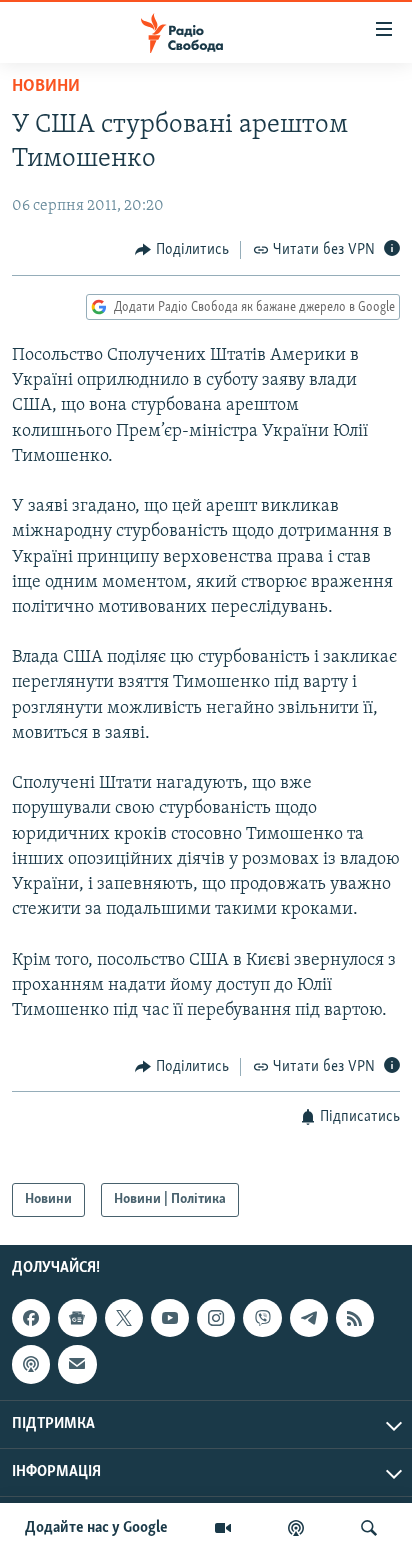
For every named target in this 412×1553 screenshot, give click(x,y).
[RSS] (355, 1318)
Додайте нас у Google (96, 1528)
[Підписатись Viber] (262, 1318)
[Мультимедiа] (223, 1528)
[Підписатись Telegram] (309, 1318)
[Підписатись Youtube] (170, 1318)
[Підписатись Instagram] (216, 1318)
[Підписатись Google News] (77, 1318)
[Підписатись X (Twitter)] (124, 1318)
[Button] (182, 250)
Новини (46, 87)
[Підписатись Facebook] (31, 1318)
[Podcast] (31, 1364)
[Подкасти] (296, 1528)
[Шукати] (369, 1528)
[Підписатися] (77, 1364)
